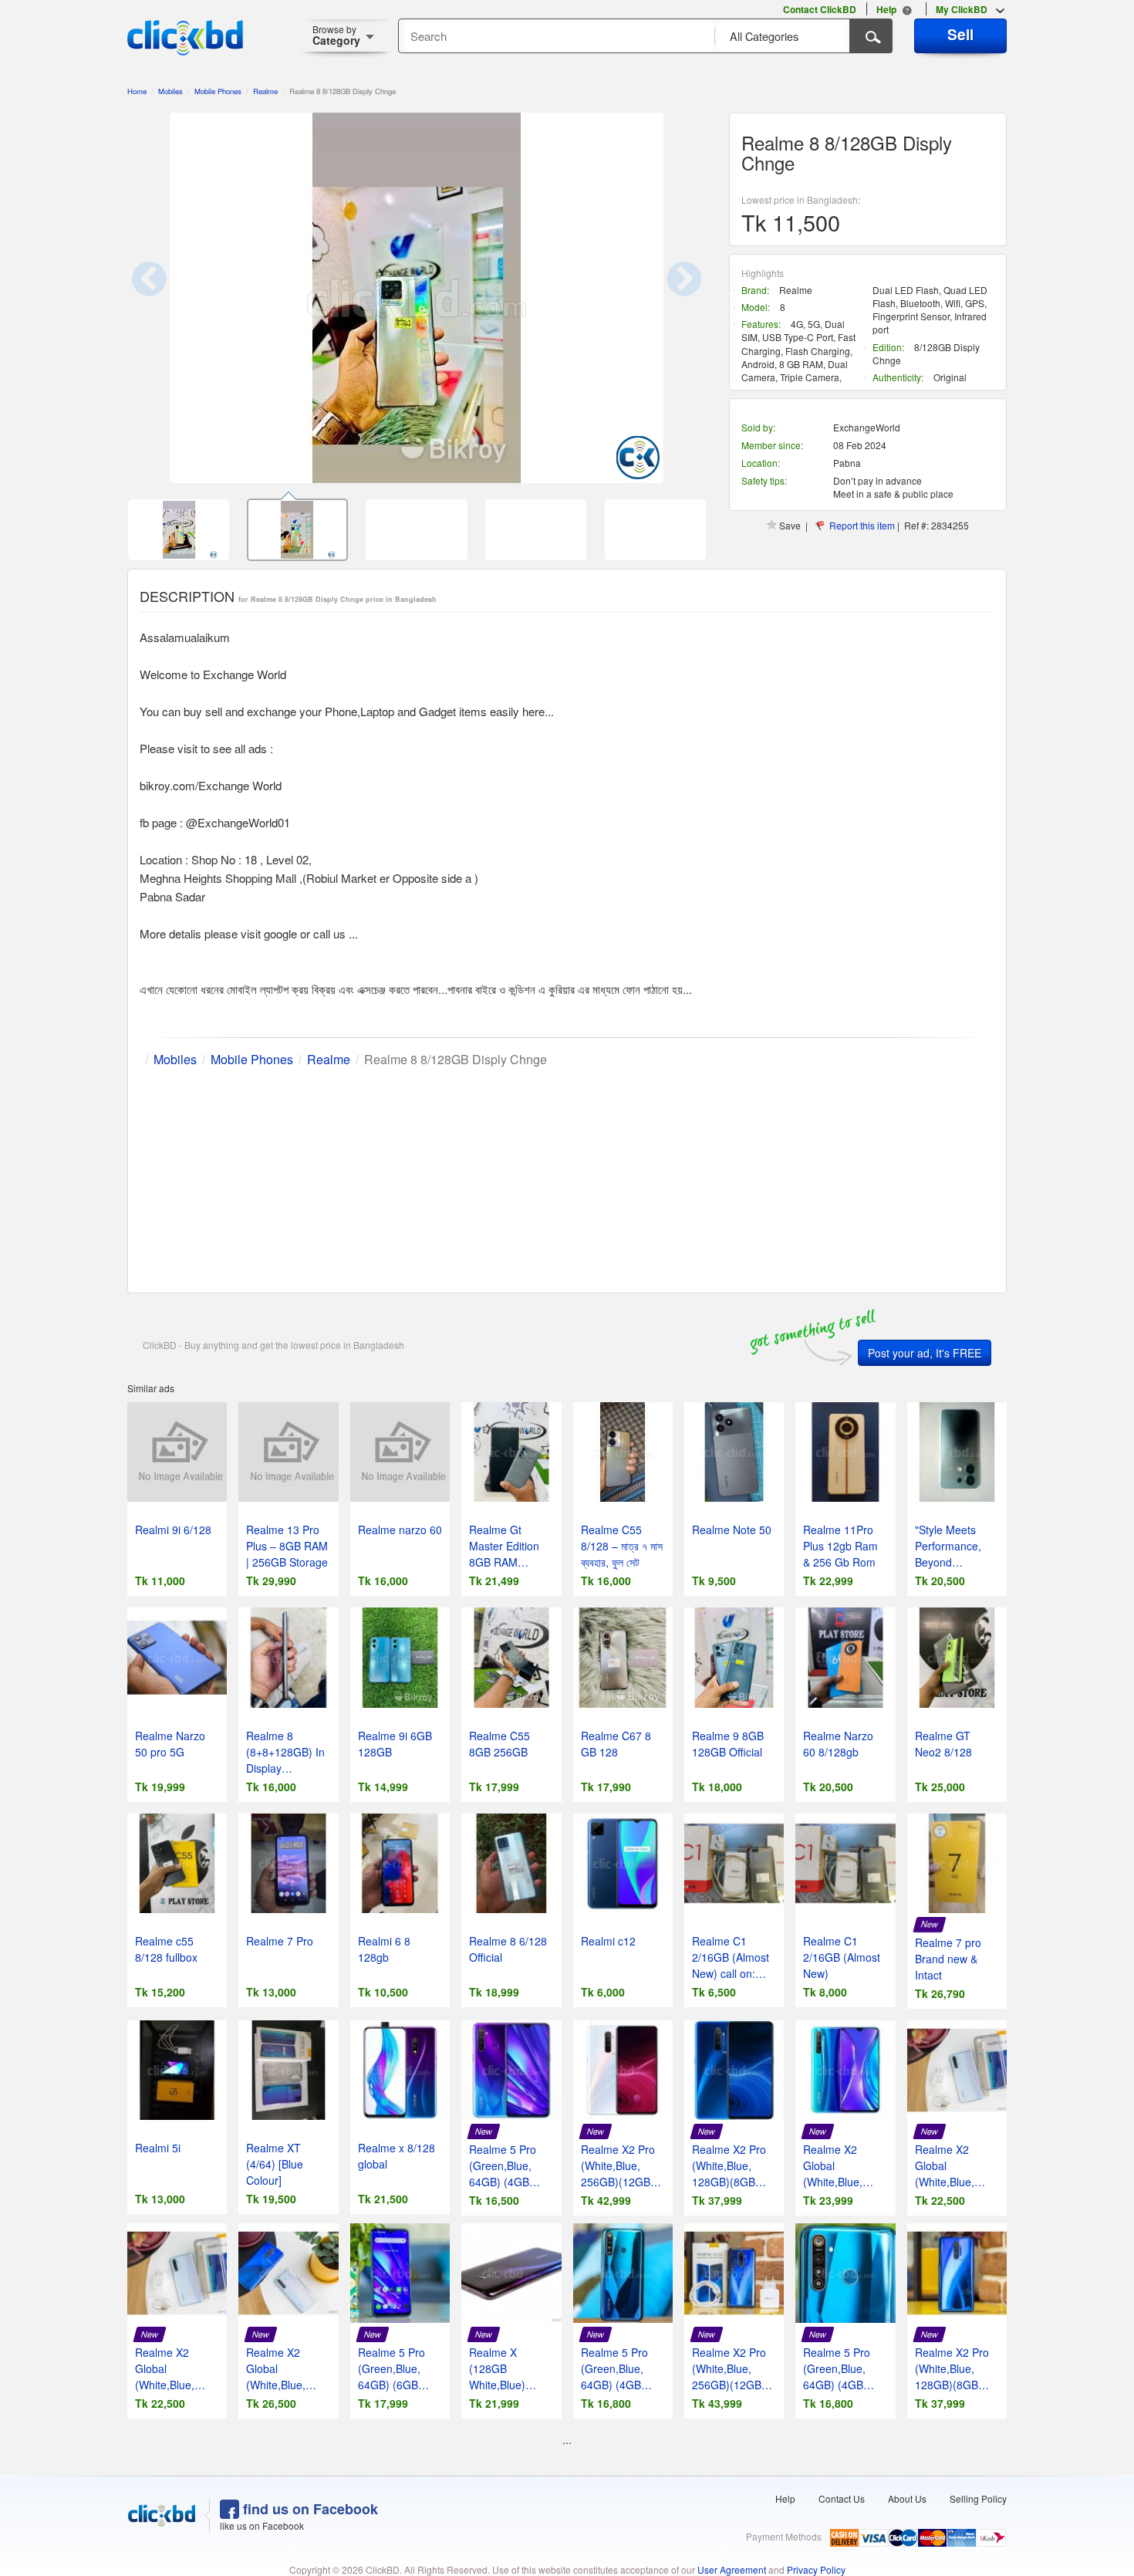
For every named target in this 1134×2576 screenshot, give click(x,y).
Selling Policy (978, 2498)
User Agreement (732, 2569)
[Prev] (166, 299)
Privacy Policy (816, 2569)
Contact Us (842, 2498)
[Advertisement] (567, 1177)
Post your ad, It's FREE (925, 1353)
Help (785, 2498)
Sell (960, 34)
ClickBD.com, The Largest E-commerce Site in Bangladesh (185, 38)
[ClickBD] (162, 2516)
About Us (907, 2498)
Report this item (862, 525)
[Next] (667, 299)
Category (336, 35)
